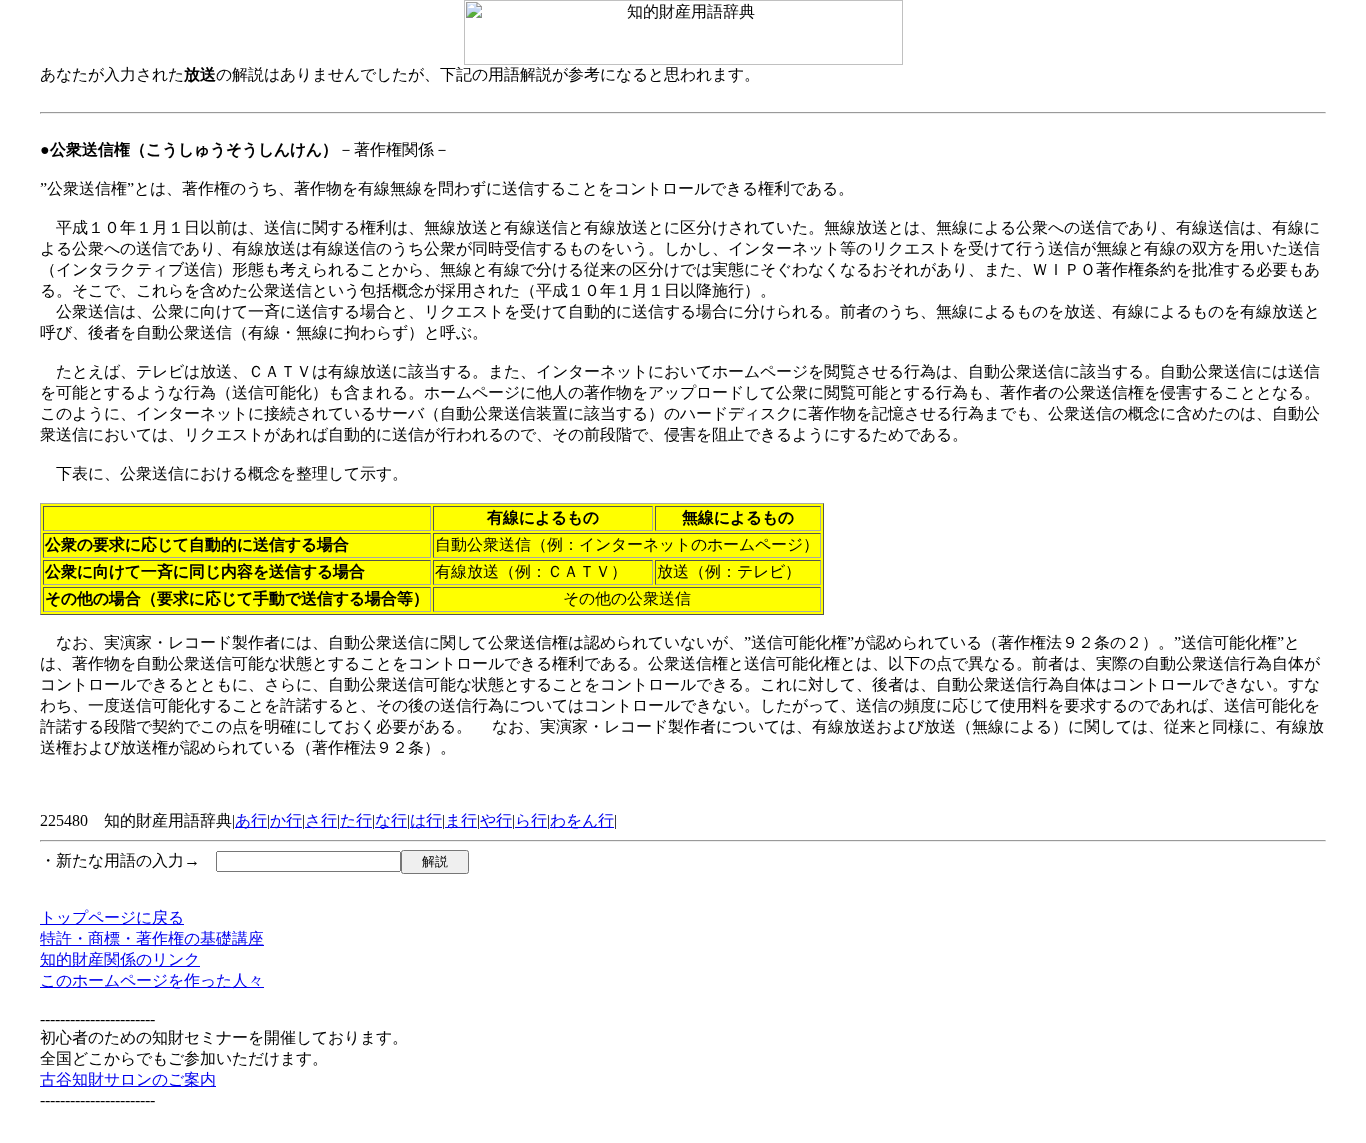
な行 (391, 820)
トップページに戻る (112, 917)
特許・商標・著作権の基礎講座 (152, 938)
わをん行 (582, 820)
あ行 (251, 820)
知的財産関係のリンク (120, 959)
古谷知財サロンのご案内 (128, 1079)
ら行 (531, 820)
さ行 (321, 820)
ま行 (461, 820)
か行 (286, 820)
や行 (496, 820)
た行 (356, 820)
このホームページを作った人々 (152, 980)
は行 (426, 820)
